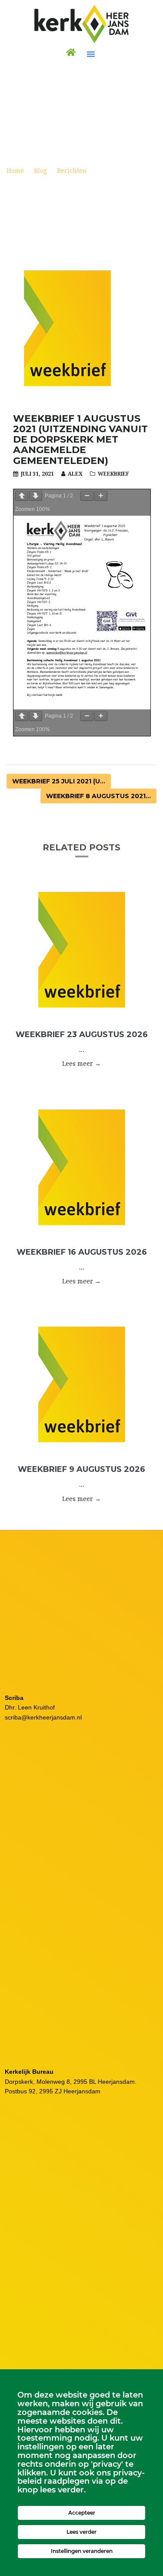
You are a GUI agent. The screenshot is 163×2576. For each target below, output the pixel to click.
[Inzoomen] (101, 496)
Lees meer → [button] (81, 1064)
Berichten (72, 171)
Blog (40, 171)
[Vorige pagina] (22, 496)
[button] (91, 54)
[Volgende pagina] (36, 496)
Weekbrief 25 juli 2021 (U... (59, 781)
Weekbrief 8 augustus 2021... (98, 796)
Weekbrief (113, 474)
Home (15, 171)
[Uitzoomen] (87, 496)
